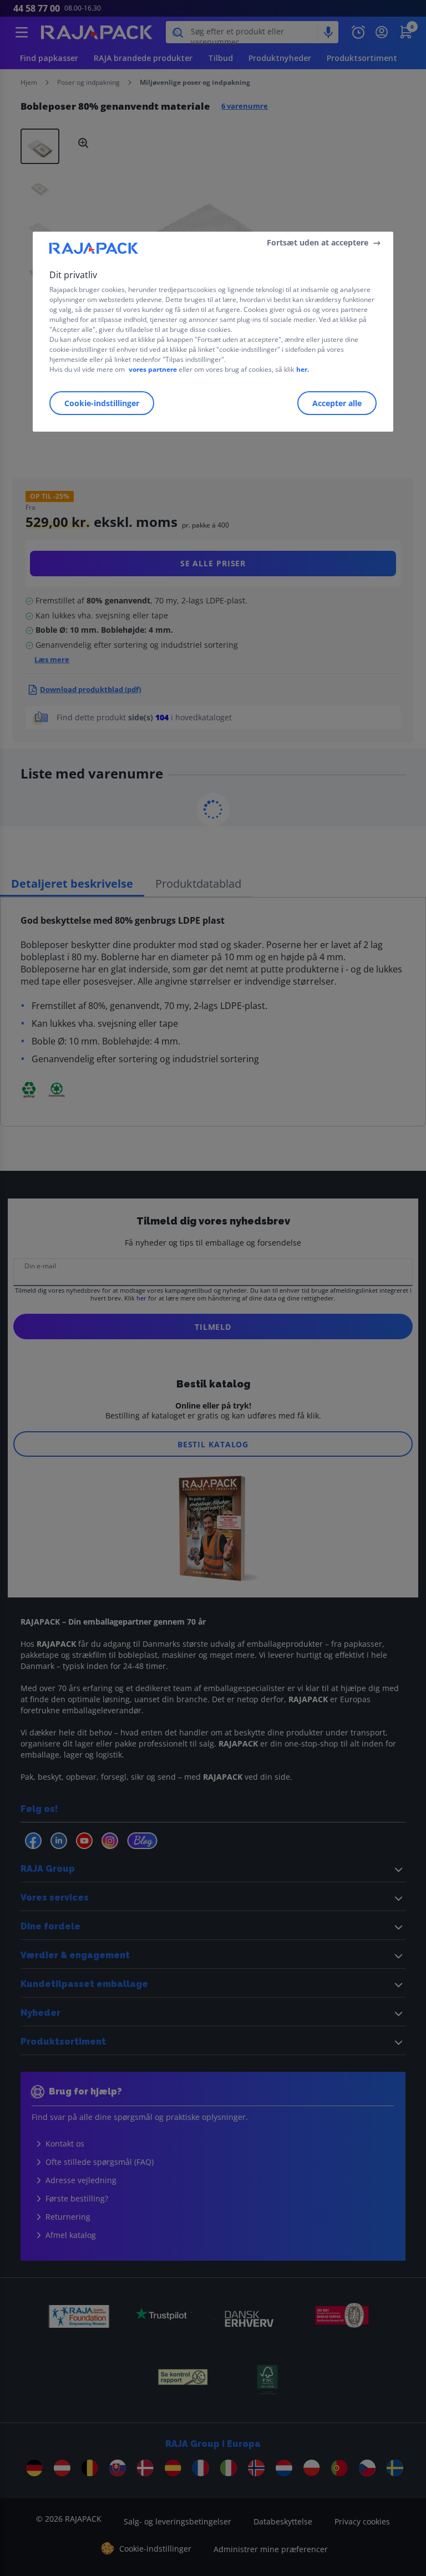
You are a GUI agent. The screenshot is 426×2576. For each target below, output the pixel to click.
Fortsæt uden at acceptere (318, 242)
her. (303, 369)
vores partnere (153, 369)
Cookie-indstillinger (102, 403)
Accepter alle (337, 403)
